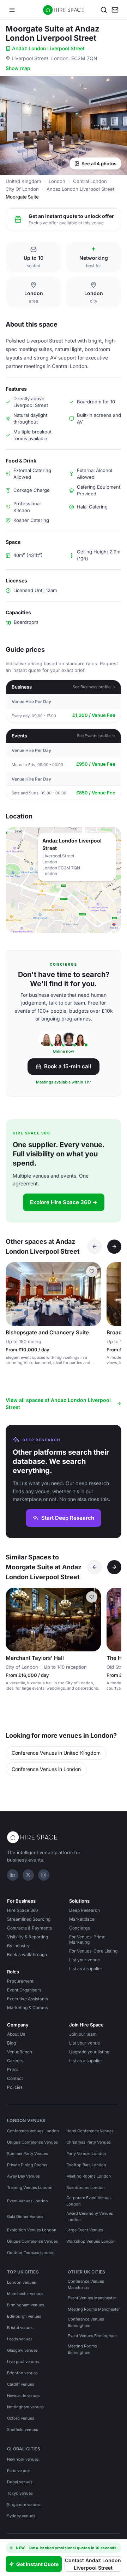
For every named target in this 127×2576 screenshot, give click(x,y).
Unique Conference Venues (32, 2142)
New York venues (23, 2459)
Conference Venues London (33, 2131)
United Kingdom (23, 181)
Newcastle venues (24, 2396)
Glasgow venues (22, 2350)
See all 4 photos (99, 163)
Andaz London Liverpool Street (48, 48)
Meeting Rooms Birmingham (82, 2349)
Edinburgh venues (24, 2316)
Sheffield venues (23, 2430)
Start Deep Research (68, 1518)
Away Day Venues (23, 2176)
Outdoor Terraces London (31, 2253)
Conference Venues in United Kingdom (56, 1753)
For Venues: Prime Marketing (87, 1939)
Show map (18, 68)
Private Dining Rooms (27, 2165)
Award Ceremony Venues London (90, 2216)
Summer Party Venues (28, 2154)
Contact (15, 2078)
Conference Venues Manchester (86, 2284)
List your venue (84, 1960)
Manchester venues (25, 2294)
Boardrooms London (86, 2187)
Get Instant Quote (37, 2564)
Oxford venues (21, 2418)
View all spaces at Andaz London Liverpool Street (58, 1404)
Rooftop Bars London (86, 2165)
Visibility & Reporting (28, 1937)
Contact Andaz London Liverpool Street (93, 2564)
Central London (90, 181)
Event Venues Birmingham (92, 2336)
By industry (18, 1946)
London (57, 181)
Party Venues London (86, 2154)
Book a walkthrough (27, 1954)
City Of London (22, 189)
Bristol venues (20, 2328)
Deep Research (84, 1910)
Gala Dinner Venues (25, 2216)
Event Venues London (28, 2201)
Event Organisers (24, 1990)
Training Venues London (30, 2187)
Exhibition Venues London (32, 2230)
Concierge (80, 1928)
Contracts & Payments (29, 1928)
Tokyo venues (20, 2493)
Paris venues (19, 2471)
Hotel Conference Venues (90, 2131)
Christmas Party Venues (89, 2142)
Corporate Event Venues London (89, 2201)
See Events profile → (96, 736)
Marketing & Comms (28, 2008)
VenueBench (20, 2052)
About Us (16, 2034)
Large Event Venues (85, 2230)
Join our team (83, 2034)
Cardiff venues (21, 2384)
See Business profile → (94, 687)
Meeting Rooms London (89, 2176)
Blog (11, 2043)
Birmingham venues (26, 2305)
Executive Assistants (28, 1999)
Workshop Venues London (91, 2241)
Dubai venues (20, 2482)
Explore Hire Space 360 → (64, 1202)
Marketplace (82, 1919)
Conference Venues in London (46, 1769)
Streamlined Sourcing (29, 1919)
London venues (22, 2282)
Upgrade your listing (89, 2052)
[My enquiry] (115, 10)
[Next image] (92, 1294)
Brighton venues (22, 2373)
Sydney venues (21, 2516)
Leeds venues (20, 2339)
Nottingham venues (25, 2407)
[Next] (114, 1247)
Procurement (20, 1981)
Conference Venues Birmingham (86, 2322)
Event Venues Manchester (92, 2298)
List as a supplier (86, 1969)
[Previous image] (14, 1294)
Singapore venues (24, 2505)
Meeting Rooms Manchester (94, 2309)
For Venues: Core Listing (93, 1951)
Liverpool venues (23, 2362)
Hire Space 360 (23, 1910)
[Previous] (95, 1247)
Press (13, 2069)
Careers (15, 2061)
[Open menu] (12, 10)
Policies (15, 2087)
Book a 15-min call (68, 1066)
